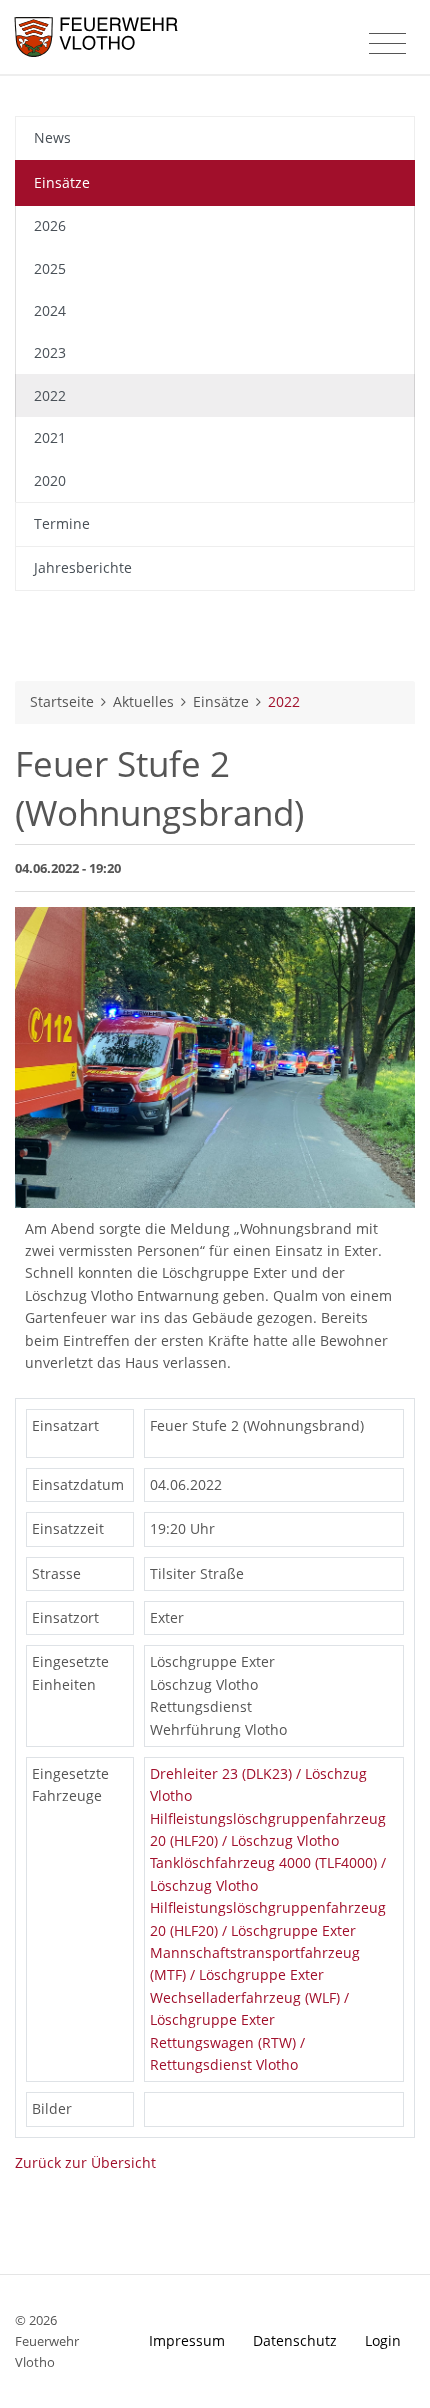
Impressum (187, 2340)
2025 (50, 268)
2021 (50, 437)
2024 (50, 310)
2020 (50, 480)
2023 (50, 352)
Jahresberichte (83, 567)
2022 (50, 395)
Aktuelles (143, 701)
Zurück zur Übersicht (85, 2162)
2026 (50, 225)
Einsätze (62, 182)
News (52, 137)
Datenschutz (295, 2340)
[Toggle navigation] (387, 44)
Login (383, 2340)
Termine (62, 523)
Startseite (62, 701)
